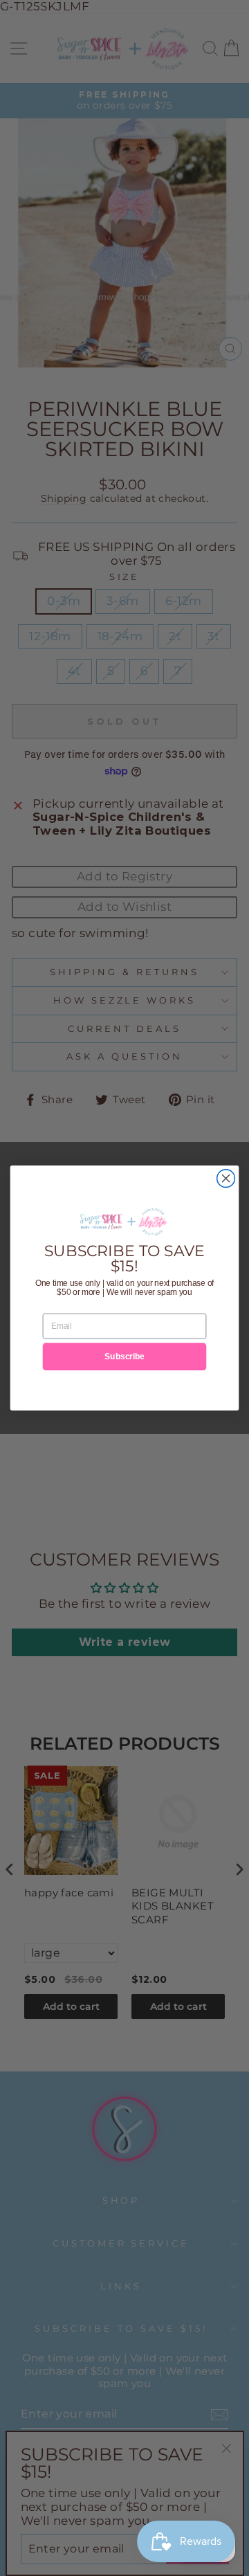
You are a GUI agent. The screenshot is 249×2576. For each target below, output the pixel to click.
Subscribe (124, 1357)
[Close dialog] (226, 1179)
